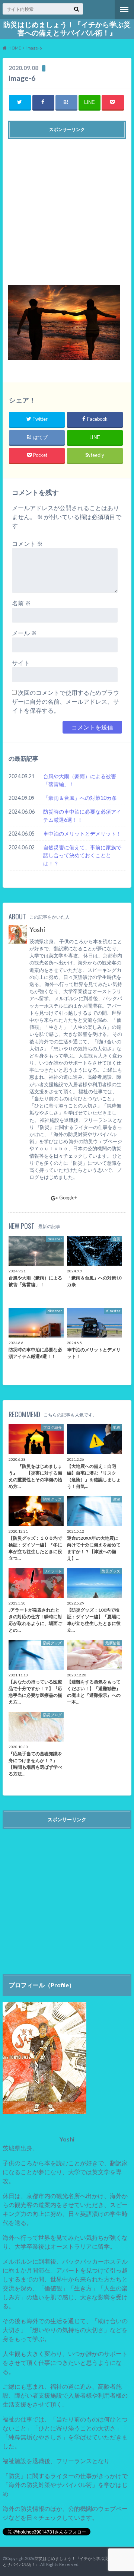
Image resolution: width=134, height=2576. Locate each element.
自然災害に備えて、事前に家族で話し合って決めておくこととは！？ (82, 855)
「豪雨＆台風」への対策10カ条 (80, 798)
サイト (21, 663)
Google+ (68, 1198)
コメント (27, 543)
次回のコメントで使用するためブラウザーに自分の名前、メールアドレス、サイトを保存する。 (66, 701)
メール (24, 633)
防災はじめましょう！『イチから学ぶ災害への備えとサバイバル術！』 (67, 29)
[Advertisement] (67, 209)
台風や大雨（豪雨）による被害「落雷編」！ (80, 780)
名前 (21, 603)
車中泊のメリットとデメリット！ (82, 834)
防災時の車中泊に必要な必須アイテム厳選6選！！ (82, 816)
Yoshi (37, 930)
